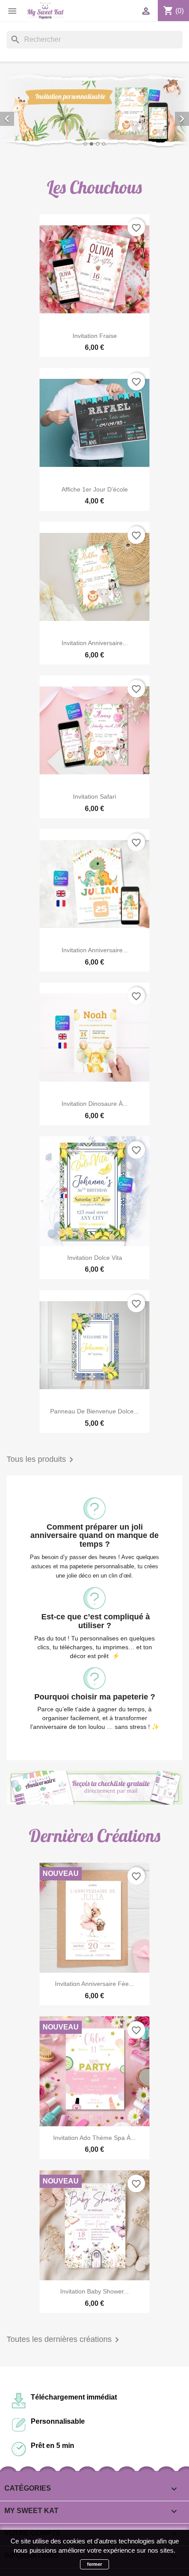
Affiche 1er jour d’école (95, 489)
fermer (94, 2564)
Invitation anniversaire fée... (94, 1984)
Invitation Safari (94, 796)
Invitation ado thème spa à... (94, 2138)
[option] (94, 111)
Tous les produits (42, 1460)
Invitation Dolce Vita (95, 1258)
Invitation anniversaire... (95, 643)
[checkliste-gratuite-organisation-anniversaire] (94, 1788)
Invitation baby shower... (94, 2291)
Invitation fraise (95, 336)
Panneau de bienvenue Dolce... (94, 1411)
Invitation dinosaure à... (95, 1104)
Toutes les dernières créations (64, 2340)
